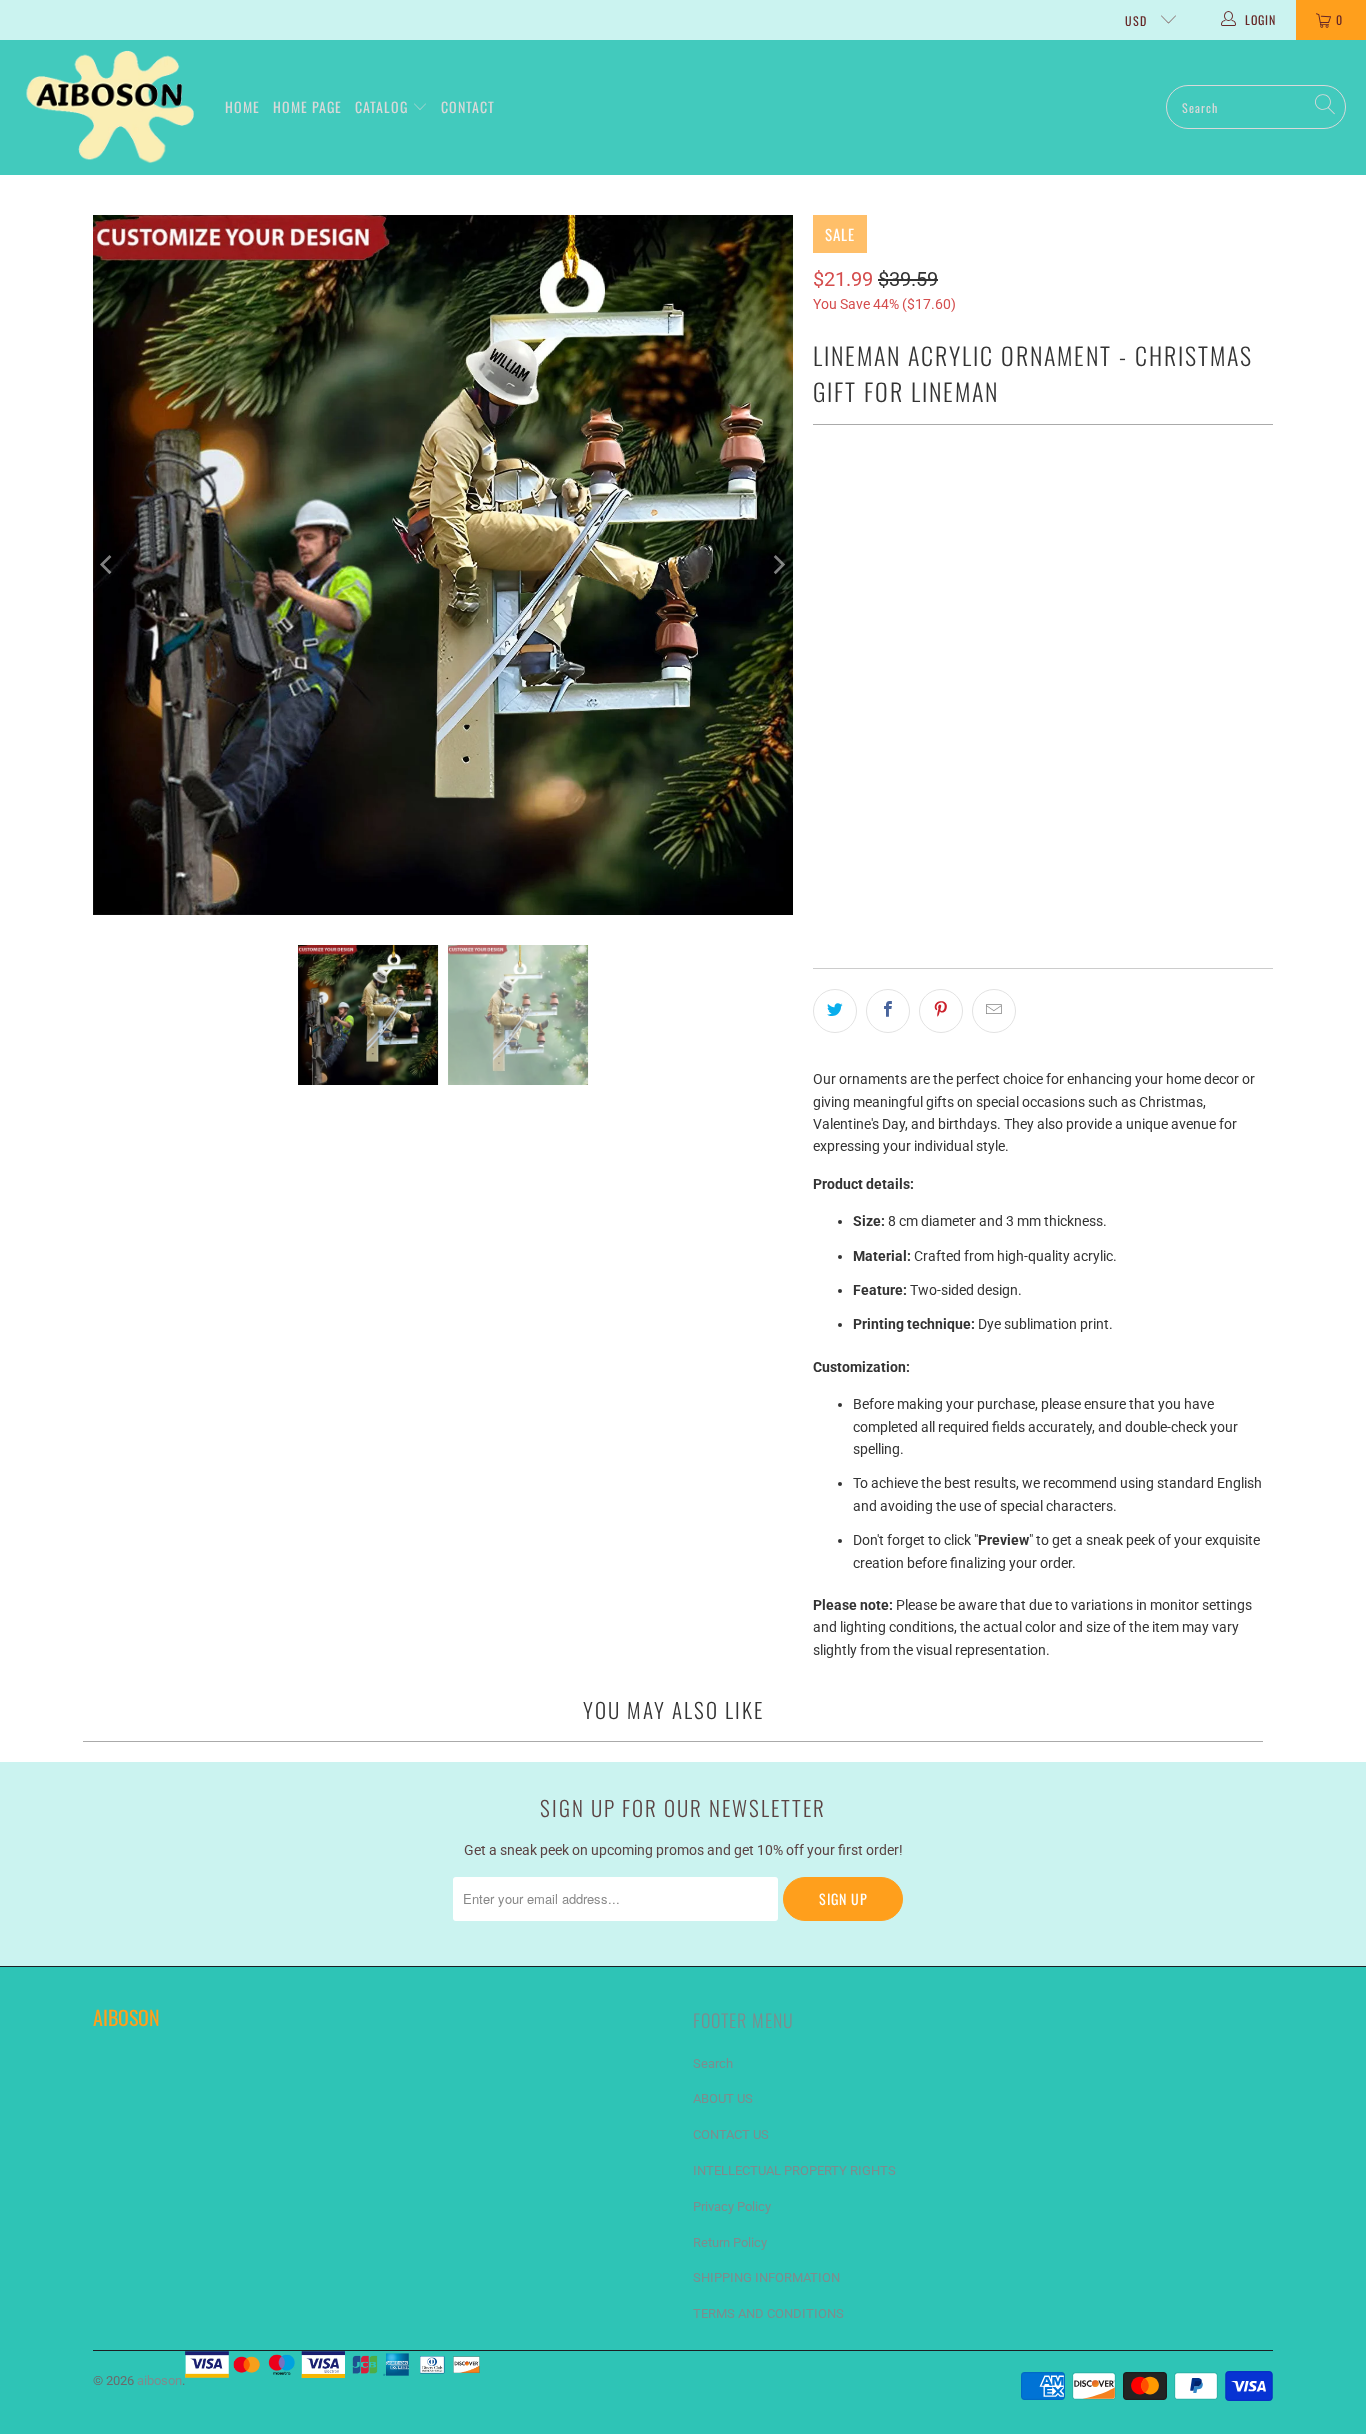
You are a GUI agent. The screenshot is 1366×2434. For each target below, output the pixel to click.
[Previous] (108, 565)
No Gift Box (983, 501)
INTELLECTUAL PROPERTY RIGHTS (794, 2170)
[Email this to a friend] (994, 1011)
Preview (1013, 830)
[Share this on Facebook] (888, 1011)
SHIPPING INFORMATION (766, 2277)
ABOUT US (723, 2098)
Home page (307, 106)
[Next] (778, 565)
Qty (823, 736)
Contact (468, 106)
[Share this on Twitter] (835, 1011)
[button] (1013, 576)
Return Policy (730, 2242)
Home (242, 106)
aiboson (159, 2380)
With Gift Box (869, 501)
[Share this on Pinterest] (941, 1011)
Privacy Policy (732, 2206)
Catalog (383, 106)
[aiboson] (112, 107)
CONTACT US (731, 2134)
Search (713, 2063)
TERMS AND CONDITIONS (768, 2313)
